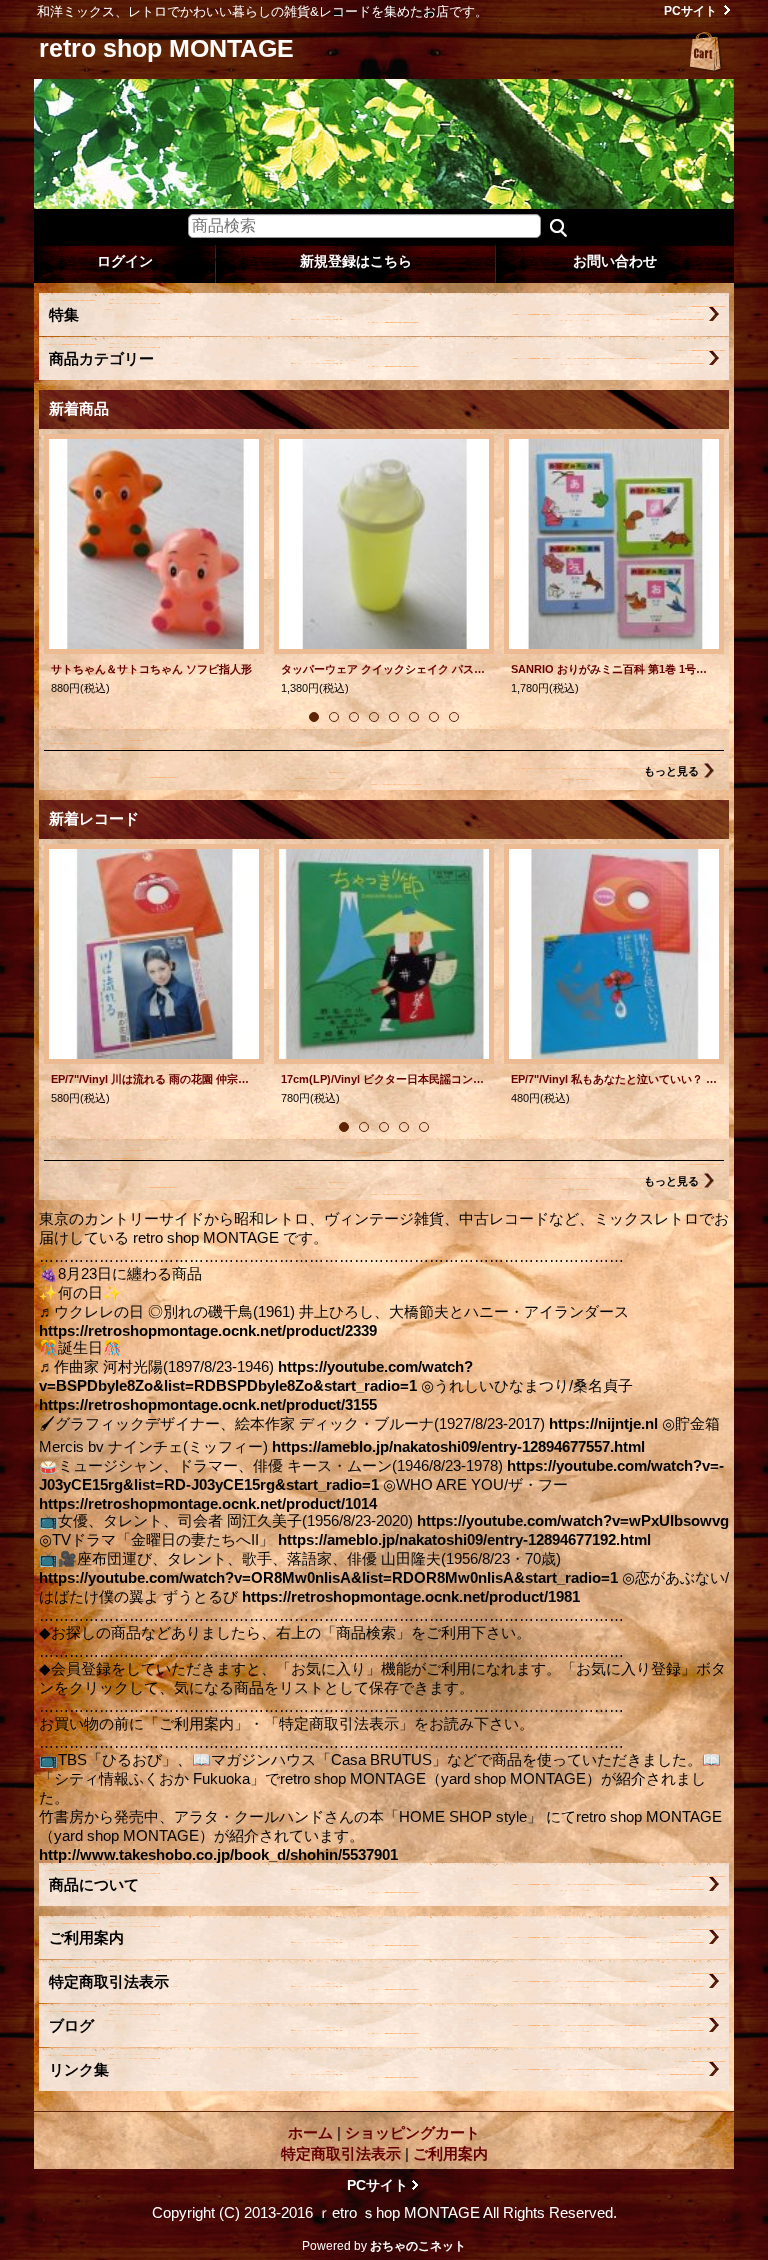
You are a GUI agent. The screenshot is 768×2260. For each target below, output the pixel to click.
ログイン (125, 261)
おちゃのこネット (418, 2246)
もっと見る (671, 771)
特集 (64, 314)
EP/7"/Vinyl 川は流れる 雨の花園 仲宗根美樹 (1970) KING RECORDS (154, 1079)
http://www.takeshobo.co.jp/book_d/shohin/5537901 (218, 1854)
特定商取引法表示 (109, 1981)
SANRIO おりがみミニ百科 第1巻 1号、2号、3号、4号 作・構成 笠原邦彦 (614, 669)
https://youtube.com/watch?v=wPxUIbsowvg (573, 1520)
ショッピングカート (706, 52)
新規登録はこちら (356, 261)
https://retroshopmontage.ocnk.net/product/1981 (411, 1596)
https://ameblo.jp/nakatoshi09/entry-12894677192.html (464, 1539)
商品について (94, 1884)
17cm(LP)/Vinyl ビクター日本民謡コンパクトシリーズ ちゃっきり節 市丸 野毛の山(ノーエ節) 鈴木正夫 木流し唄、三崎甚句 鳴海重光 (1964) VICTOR (384, 1079)
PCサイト (690, 11)
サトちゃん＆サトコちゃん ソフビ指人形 (151, 669)
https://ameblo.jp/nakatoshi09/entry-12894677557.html (458, 1446)
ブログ (71, 2025)
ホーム (310, 2132)
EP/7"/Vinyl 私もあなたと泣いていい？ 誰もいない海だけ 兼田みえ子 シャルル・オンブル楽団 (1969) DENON (614, 1079)
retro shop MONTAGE (166, 48)
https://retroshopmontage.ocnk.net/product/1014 (208, 1503)
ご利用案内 (86, 1937)
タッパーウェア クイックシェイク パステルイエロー (384, 669)
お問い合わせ (615, 261)
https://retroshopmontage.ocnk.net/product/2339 (208, 1330)
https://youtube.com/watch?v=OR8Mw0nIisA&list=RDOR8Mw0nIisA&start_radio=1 (328, 1577)
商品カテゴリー (101, 358)
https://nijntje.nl (603, 1423)
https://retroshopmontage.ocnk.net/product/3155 (208, 1404)
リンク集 (79, 2069)
